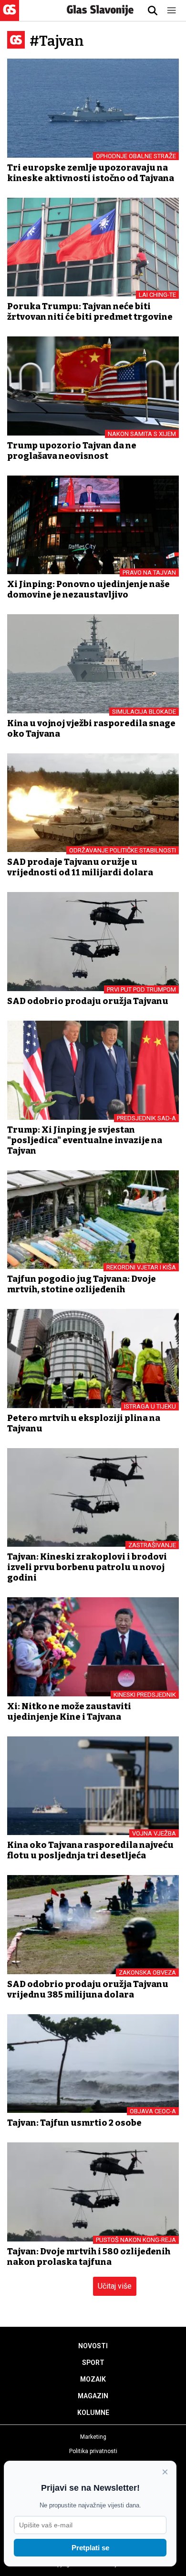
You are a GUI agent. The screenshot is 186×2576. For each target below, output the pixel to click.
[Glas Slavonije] (10, 16)
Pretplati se (90, 2548)
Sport (93, 2363)
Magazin (93, 2396)
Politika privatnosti (93, 2451)
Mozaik (93, 2379)
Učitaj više (115, 2286)
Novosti (93, 2346)
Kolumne (93, 2413)
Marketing (93, 2437)
